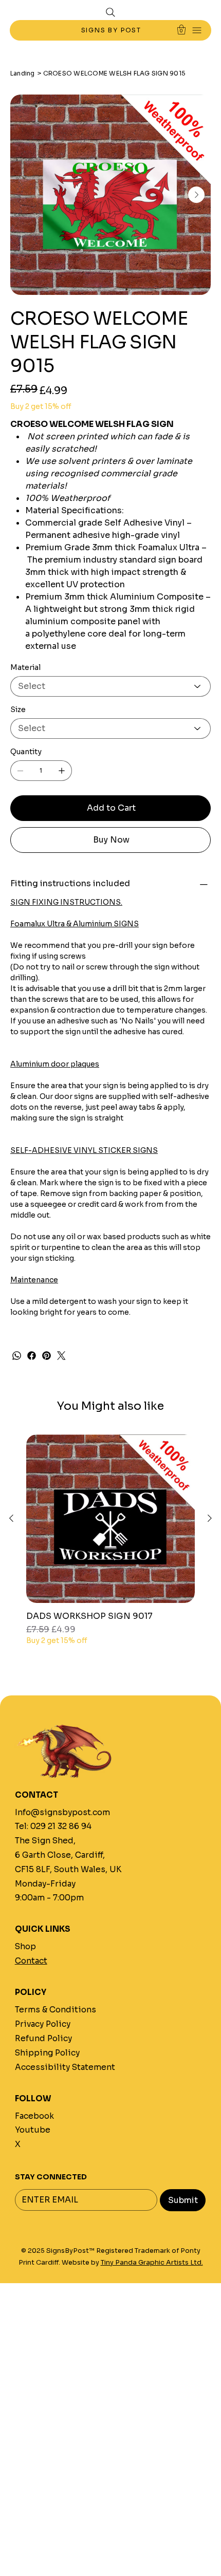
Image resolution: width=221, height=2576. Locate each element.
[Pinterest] (47, 1356)
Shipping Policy (47, 2053)
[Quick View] (110, 1519)
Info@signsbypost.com (62, 1812)
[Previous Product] (11, 1518)
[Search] (110, 12)
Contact (31, 1961)
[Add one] (62, 771)
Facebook (34, 2116)
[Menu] (197, 31)
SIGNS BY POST (113, 30)
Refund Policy (43, 2038)
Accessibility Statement (65, 2067)
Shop (25, 1946)
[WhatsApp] (17, 1356)
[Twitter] (61, 1356)
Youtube (33, 2130)
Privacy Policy (43, 2024)
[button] (181, 30)
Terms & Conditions (56, 2010)
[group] (110, 1545)
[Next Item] (196, 195)
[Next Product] (210, 1518)
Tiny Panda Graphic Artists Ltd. (152, 2263)
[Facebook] (32, 1356)
